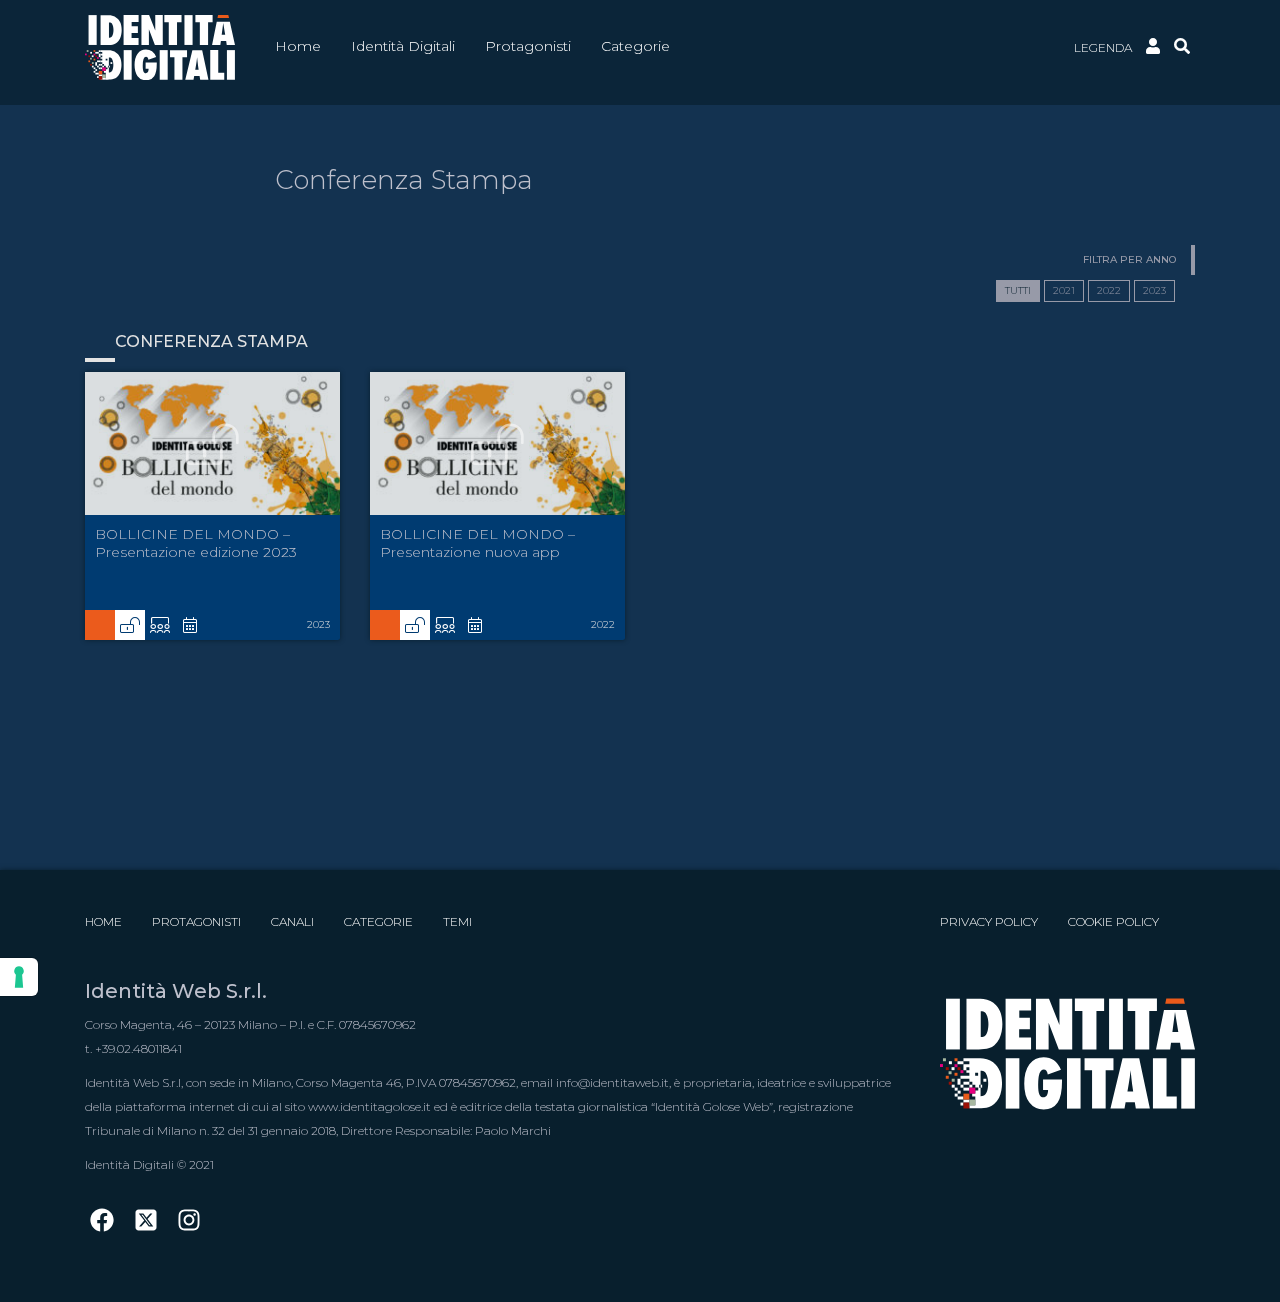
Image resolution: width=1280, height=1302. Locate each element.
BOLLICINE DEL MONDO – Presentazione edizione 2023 (196, 543)
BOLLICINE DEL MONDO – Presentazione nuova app (477, 543)
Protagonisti (196, 921)
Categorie (378, 921)
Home (103, 921)
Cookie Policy (1113, 921)
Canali (292, 921)
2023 (1154, 290)
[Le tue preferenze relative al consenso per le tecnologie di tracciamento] (19, 977)
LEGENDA (1103, 47)
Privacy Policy (989, 921)
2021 (1064, 290)
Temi (457, 921)
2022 (1109, 290)
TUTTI (1018, 290)
